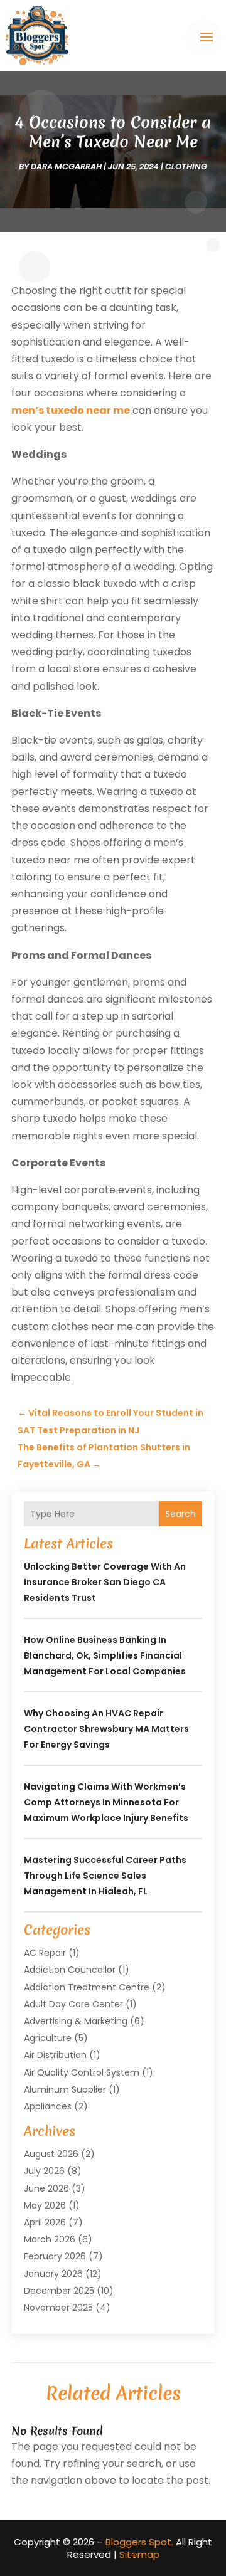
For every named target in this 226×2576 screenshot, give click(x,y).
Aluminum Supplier (65, 2089)
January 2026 (53, 2274)
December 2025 (59, 2291)
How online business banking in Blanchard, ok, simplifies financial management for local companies (105, 1655)
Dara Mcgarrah (66, 166)
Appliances (48, 2106)
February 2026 (55, 2256)
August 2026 (51, 2154)
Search (180, 1514)
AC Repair (45, 1953)
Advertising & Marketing (76, 2021)
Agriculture (48, 2038)
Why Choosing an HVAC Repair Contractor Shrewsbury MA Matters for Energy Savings (106, 1729)
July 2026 (44, 2171)
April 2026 (45, 2222)
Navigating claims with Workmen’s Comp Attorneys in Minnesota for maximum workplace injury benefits (106, 1802)
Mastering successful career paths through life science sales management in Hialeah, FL (105, 1876)
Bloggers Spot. (139, 2542)
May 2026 (45, 2205)
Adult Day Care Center (73, 2004)
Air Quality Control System (82, 2072)
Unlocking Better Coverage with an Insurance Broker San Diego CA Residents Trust (105, 1582)
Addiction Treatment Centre (87, 1987)
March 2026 (50, 2239)
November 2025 (58, 2308)
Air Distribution (55, 2055)
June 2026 (46, 2188)
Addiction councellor (70, 1970)
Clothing (186, 166)
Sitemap (139, 2554)
